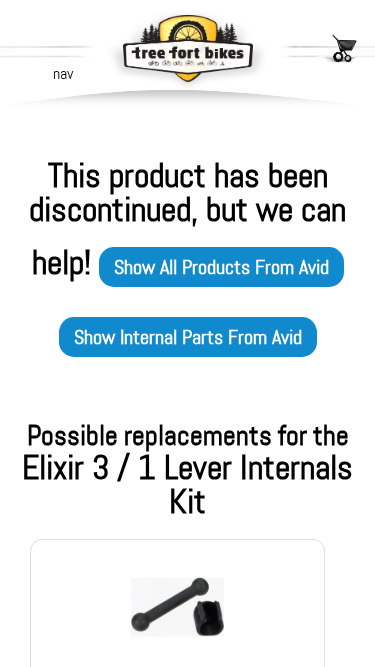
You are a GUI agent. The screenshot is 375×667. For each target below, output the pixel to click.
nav (63, 73)
